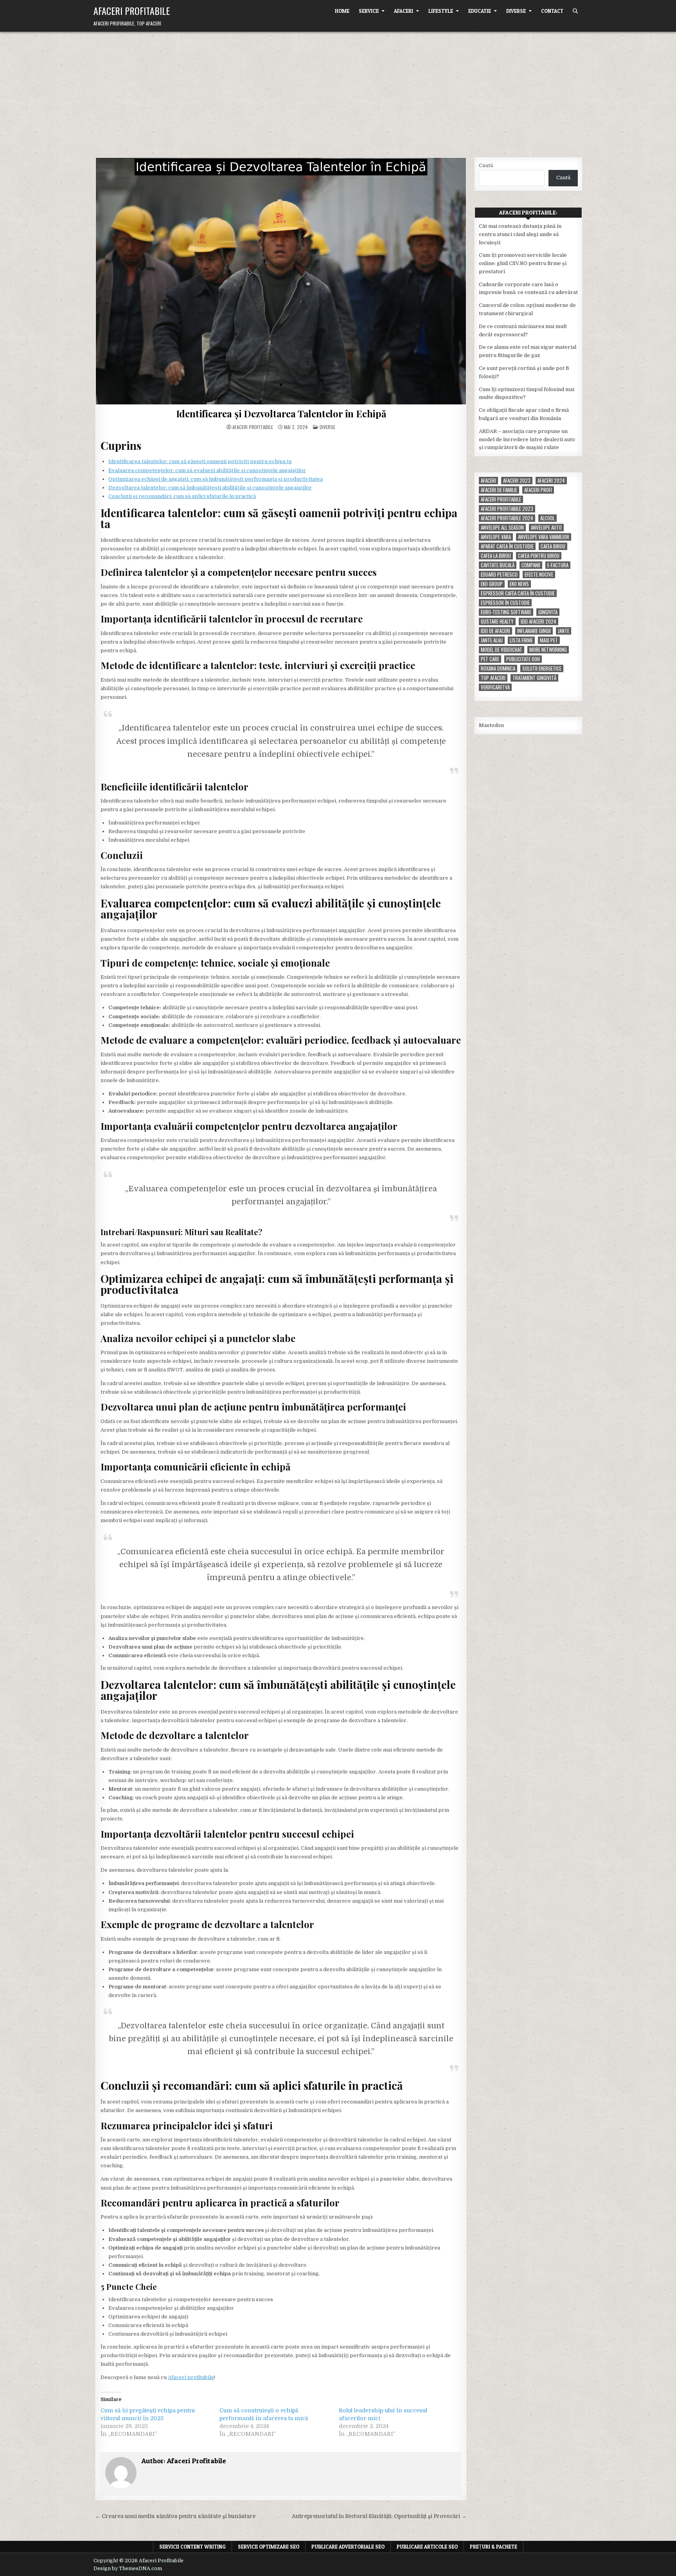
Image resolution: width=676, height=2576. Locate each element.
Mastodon (491, 725)
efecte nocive (539, 575)
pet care (490, 659)
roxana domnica (498, 668)
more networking (548, 650)
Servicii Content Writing (192, 2547)
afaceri (488, 481)
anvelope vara (496, 537)
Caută (486, 165)
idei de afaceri (495, 631)
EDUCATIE (480, 11)
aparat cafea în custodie (507, 546)
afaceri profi (538, 490)
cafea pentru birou (539, 556)
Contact (552, 11)
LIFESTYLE (441, 11)
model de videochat (502, 650)
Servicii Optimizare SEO (269, 2547)
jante (564, 631)
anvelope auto (546, 528)
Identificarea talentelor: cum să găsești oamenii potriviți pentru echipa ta (200, 461)
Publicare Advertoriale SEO (348, 2547)
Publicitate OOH (523, 659)
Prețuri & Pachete (494, 2547)
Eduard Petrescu (499, 575)
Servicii (369, 11)
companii (531, 565)
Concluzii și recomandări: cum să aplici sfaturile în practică (182, 496)
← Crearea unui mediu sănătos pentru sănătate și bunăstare (175, 2516)
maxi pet (549, 640)
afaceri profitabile (501, 499)
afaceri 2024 (551, 481)
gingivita (548, 612)
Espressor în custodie (505, 603)
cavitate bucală (498, 565)
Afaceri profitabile (191, 2377)
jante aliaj (492, 640)
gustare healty (497, 621)
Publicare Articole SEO (427, 2547)
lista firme (521, 640)
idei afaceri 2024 (538, 621)
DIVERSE (516, 11)
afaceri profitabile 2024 (507, 518)
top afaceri (493, 678)
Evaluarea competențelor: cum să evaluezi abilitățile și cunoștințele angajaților (207, 470)
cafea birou (553, 546)
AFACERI (404, 11)
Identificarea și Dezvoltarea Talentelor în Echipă (281, 413)
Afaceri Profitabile (132, 11)
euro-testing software (506, 612)
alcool (547, 518)
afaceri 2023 (517, 481)
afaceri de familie (499, 490)
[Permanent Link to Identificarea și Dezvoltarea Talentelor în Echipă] (281, 281)
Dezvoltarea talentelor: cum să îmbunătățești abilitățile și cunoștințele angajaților (210, 488)
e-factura (558, 565)
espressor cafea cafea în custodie (518, 593)
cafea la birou (496, 556)
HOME (342, 11)
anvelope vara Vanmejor (544, 537)
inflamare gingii (534, 631)
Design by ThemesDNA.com (128, 2569)
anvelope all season (502, 528)
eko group (492, 584)
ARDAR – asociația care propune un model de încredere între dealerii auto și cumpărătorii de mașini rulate (527, 439)
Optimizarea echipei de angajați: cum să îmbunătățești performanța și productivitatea (216, 479)
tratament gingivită (534, 678)
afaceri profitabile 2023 (507, 509)
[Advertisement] (338, 90)
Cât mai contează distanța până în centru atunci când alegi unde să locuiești (520, 234)
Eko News (519, 584)
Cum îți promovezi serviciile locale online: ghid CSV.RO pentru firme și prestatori (523, 263)
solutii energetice (542, 668)
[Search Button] (575, 11)
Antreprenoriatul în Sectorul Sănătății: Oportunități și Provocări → (379, 2516)
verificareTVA (495, 687)
